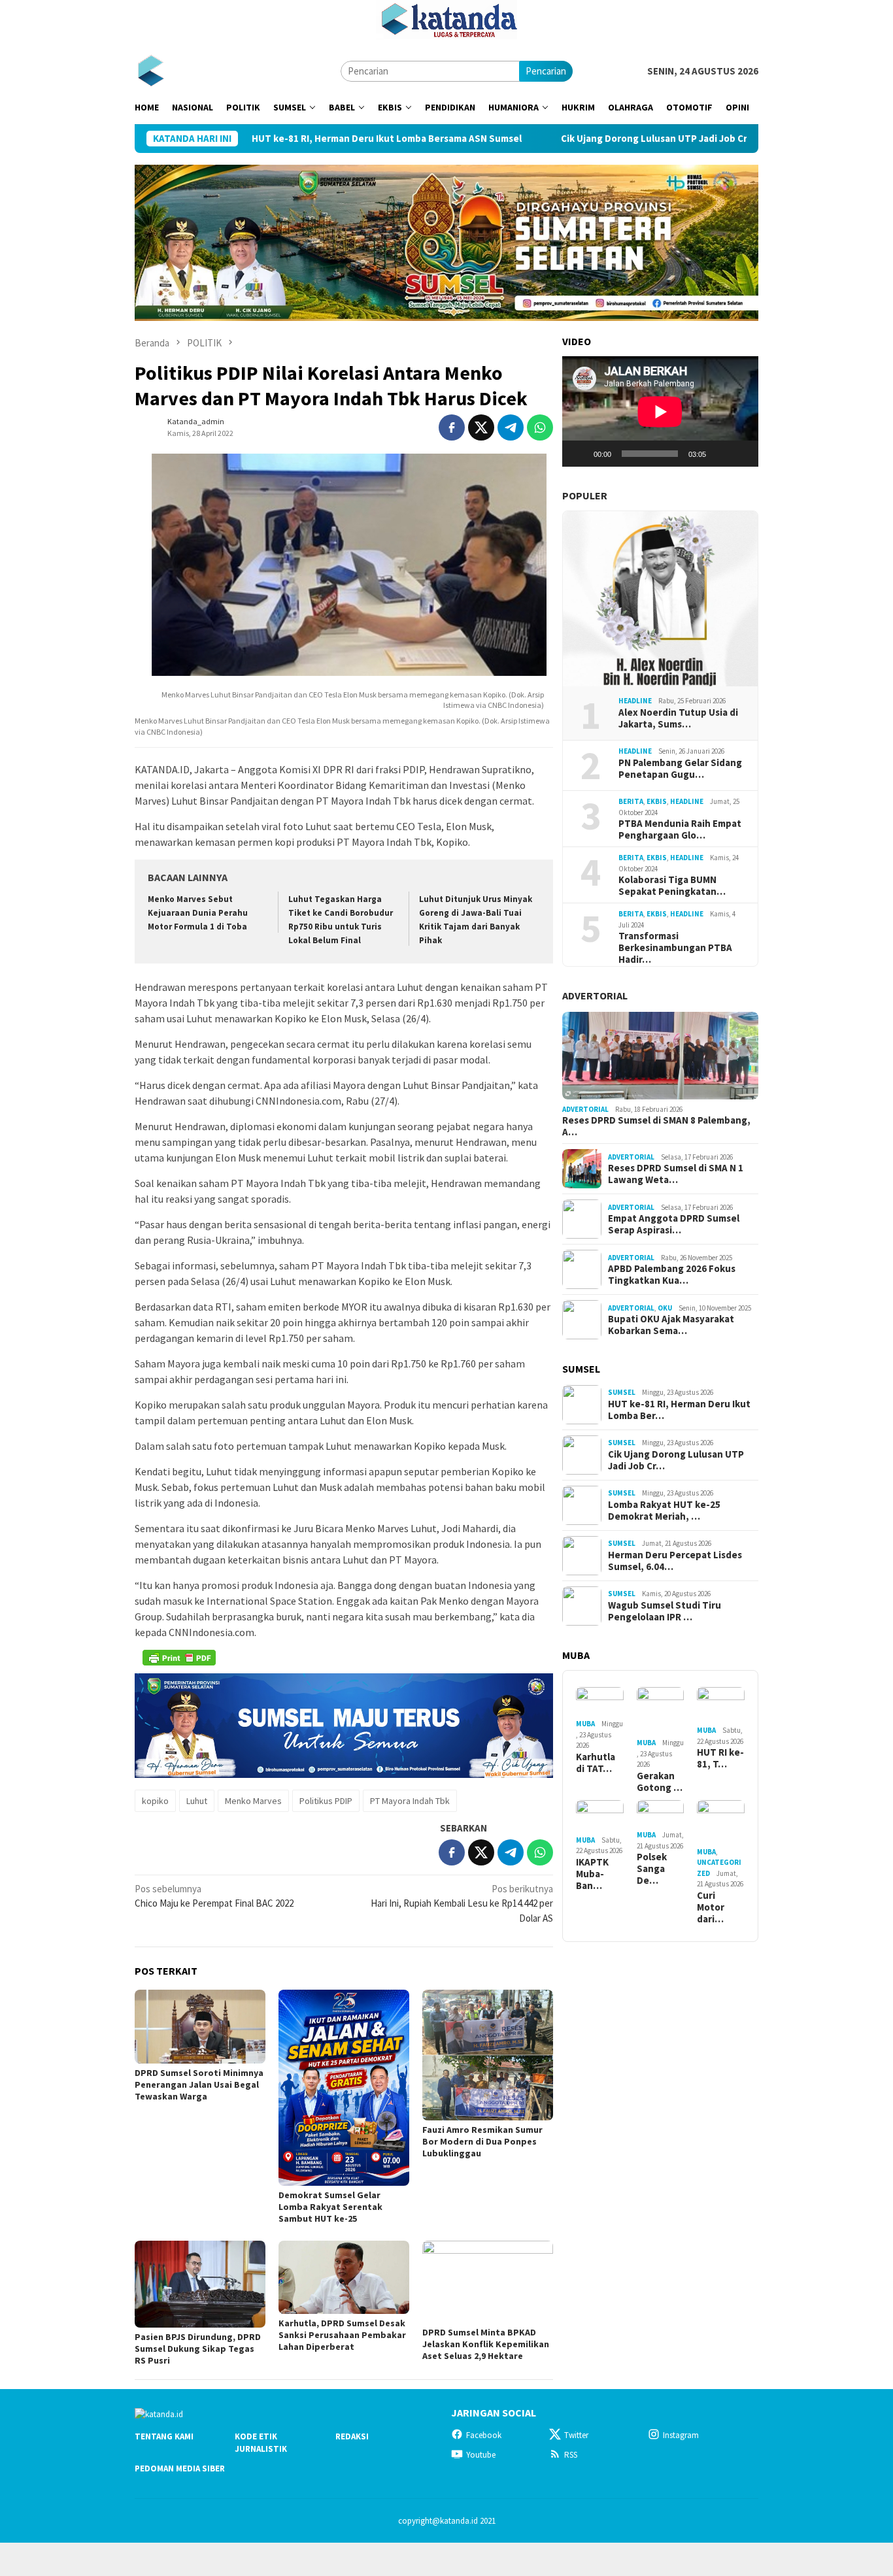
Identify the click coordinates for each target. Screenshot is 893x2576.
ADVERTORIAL (595, 995)
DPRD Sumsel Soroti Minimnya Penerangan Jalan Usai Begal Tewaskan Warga (199, 2084)
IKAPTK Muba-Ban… (592, 1874)
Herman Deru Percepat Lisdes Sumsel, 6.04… (675, 1561)
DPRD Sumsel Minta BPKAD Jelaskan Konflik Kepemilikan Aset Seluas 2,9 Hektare (486, 2344)
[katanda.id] (151, 70)
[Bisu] (720, 454)
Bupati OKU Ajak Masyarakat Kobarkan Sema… (671, 1325)
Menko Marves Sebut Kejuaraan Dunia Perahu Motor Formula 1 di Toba (198, 913)
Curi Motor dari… (711, 1907)
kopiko (155, 1801)
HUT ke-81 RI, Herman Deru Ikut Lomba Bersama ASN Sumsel (296, 139)
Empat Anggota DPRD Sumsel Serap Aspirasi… (674, 1224)
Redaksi (352, 2436)
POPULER (585, 495)
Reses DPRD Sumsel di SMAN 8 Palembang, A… (656, 1126)
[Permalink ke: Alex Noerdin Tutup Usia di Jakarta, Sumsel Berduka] (660, 599)
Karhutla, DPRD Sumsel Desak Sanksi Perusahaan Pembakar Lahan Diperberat (342, 2335)
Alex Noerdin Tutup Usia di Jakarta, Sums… (678, 718)
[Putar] (579, 454)
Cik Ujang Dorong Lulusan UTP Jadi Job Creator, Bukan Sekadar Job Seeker (639, 139)
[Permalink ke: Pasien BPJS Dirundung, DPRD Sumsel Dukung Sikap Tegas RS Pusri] (200, 2284)
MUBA (585, 1724)
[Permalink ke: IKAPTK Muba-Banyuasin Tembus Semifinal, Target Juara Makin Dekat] (600, 1816)
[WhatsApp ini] (540, 427)
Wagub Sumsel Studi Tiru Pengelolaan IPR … (665, 1611)
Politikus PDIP (326, 1801)
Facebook (484, 2435)
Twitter (576, 2435)
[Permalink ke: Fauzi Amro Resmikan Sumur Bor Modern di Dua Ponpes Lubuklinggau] (488, 2055)
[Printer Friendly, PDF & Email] (179, 1658)
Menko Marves (253, 1801)
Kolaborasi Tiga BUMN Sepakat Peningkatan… (672, 886)
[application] (660, 411)
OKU (665, 1308)
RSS (571, 2455)
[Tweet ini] (481, 427)
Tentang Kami (164, 2436)
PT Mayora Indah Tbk (410, 1801)
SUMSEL (622, 1392)
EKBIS (657, 801)
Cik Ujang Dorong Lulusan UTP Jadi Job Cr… (676, 1460)
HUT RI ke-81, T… (720, 1758)
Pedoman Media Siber (180, 2468)
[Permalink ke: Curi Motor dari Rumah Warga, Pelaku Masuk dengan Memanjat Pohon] (721, 1822)
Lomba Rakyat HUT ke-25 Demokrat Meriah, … (664, 1511)
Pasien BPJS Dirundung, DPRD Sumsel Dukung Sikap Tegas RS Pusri (198, 2349)
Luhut (197, 1801)
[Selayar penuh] (741, 454)
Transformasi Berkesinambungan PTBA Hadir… (675, 948)
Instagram (681, 2435)
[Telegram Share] (511, 427)
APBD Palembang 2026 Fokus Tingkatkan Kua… (672, 1275)
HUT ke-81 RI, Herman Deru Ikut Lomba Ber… (679, 1410)
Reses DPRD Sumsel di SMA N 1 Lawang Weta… (676, 1174)
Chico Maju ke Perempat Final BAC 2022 (214, 1896)
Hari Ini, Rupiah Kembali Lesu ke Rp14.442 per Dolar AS (462, 1903)
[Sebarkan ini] (452, 427)
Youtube (481, 2455)
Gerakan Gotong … (660, 1782)
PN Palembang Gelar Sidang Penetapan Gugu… (680, 769)
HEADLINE (635, 701)
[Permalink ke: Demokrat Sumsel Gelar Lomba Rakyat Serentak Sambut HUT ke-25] (344, 2088)
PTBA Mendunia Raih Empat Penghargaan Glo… (680, 829)
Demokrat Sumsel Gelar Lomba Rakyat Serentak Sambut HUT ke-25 (330, 2207)
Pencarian (546, 71)
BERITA (631, 801)
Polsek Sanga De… (652, 1869)
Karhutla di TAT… (596, 1763)
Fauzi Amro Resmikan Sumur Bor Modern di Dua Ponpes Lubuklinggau (482, 2141)
